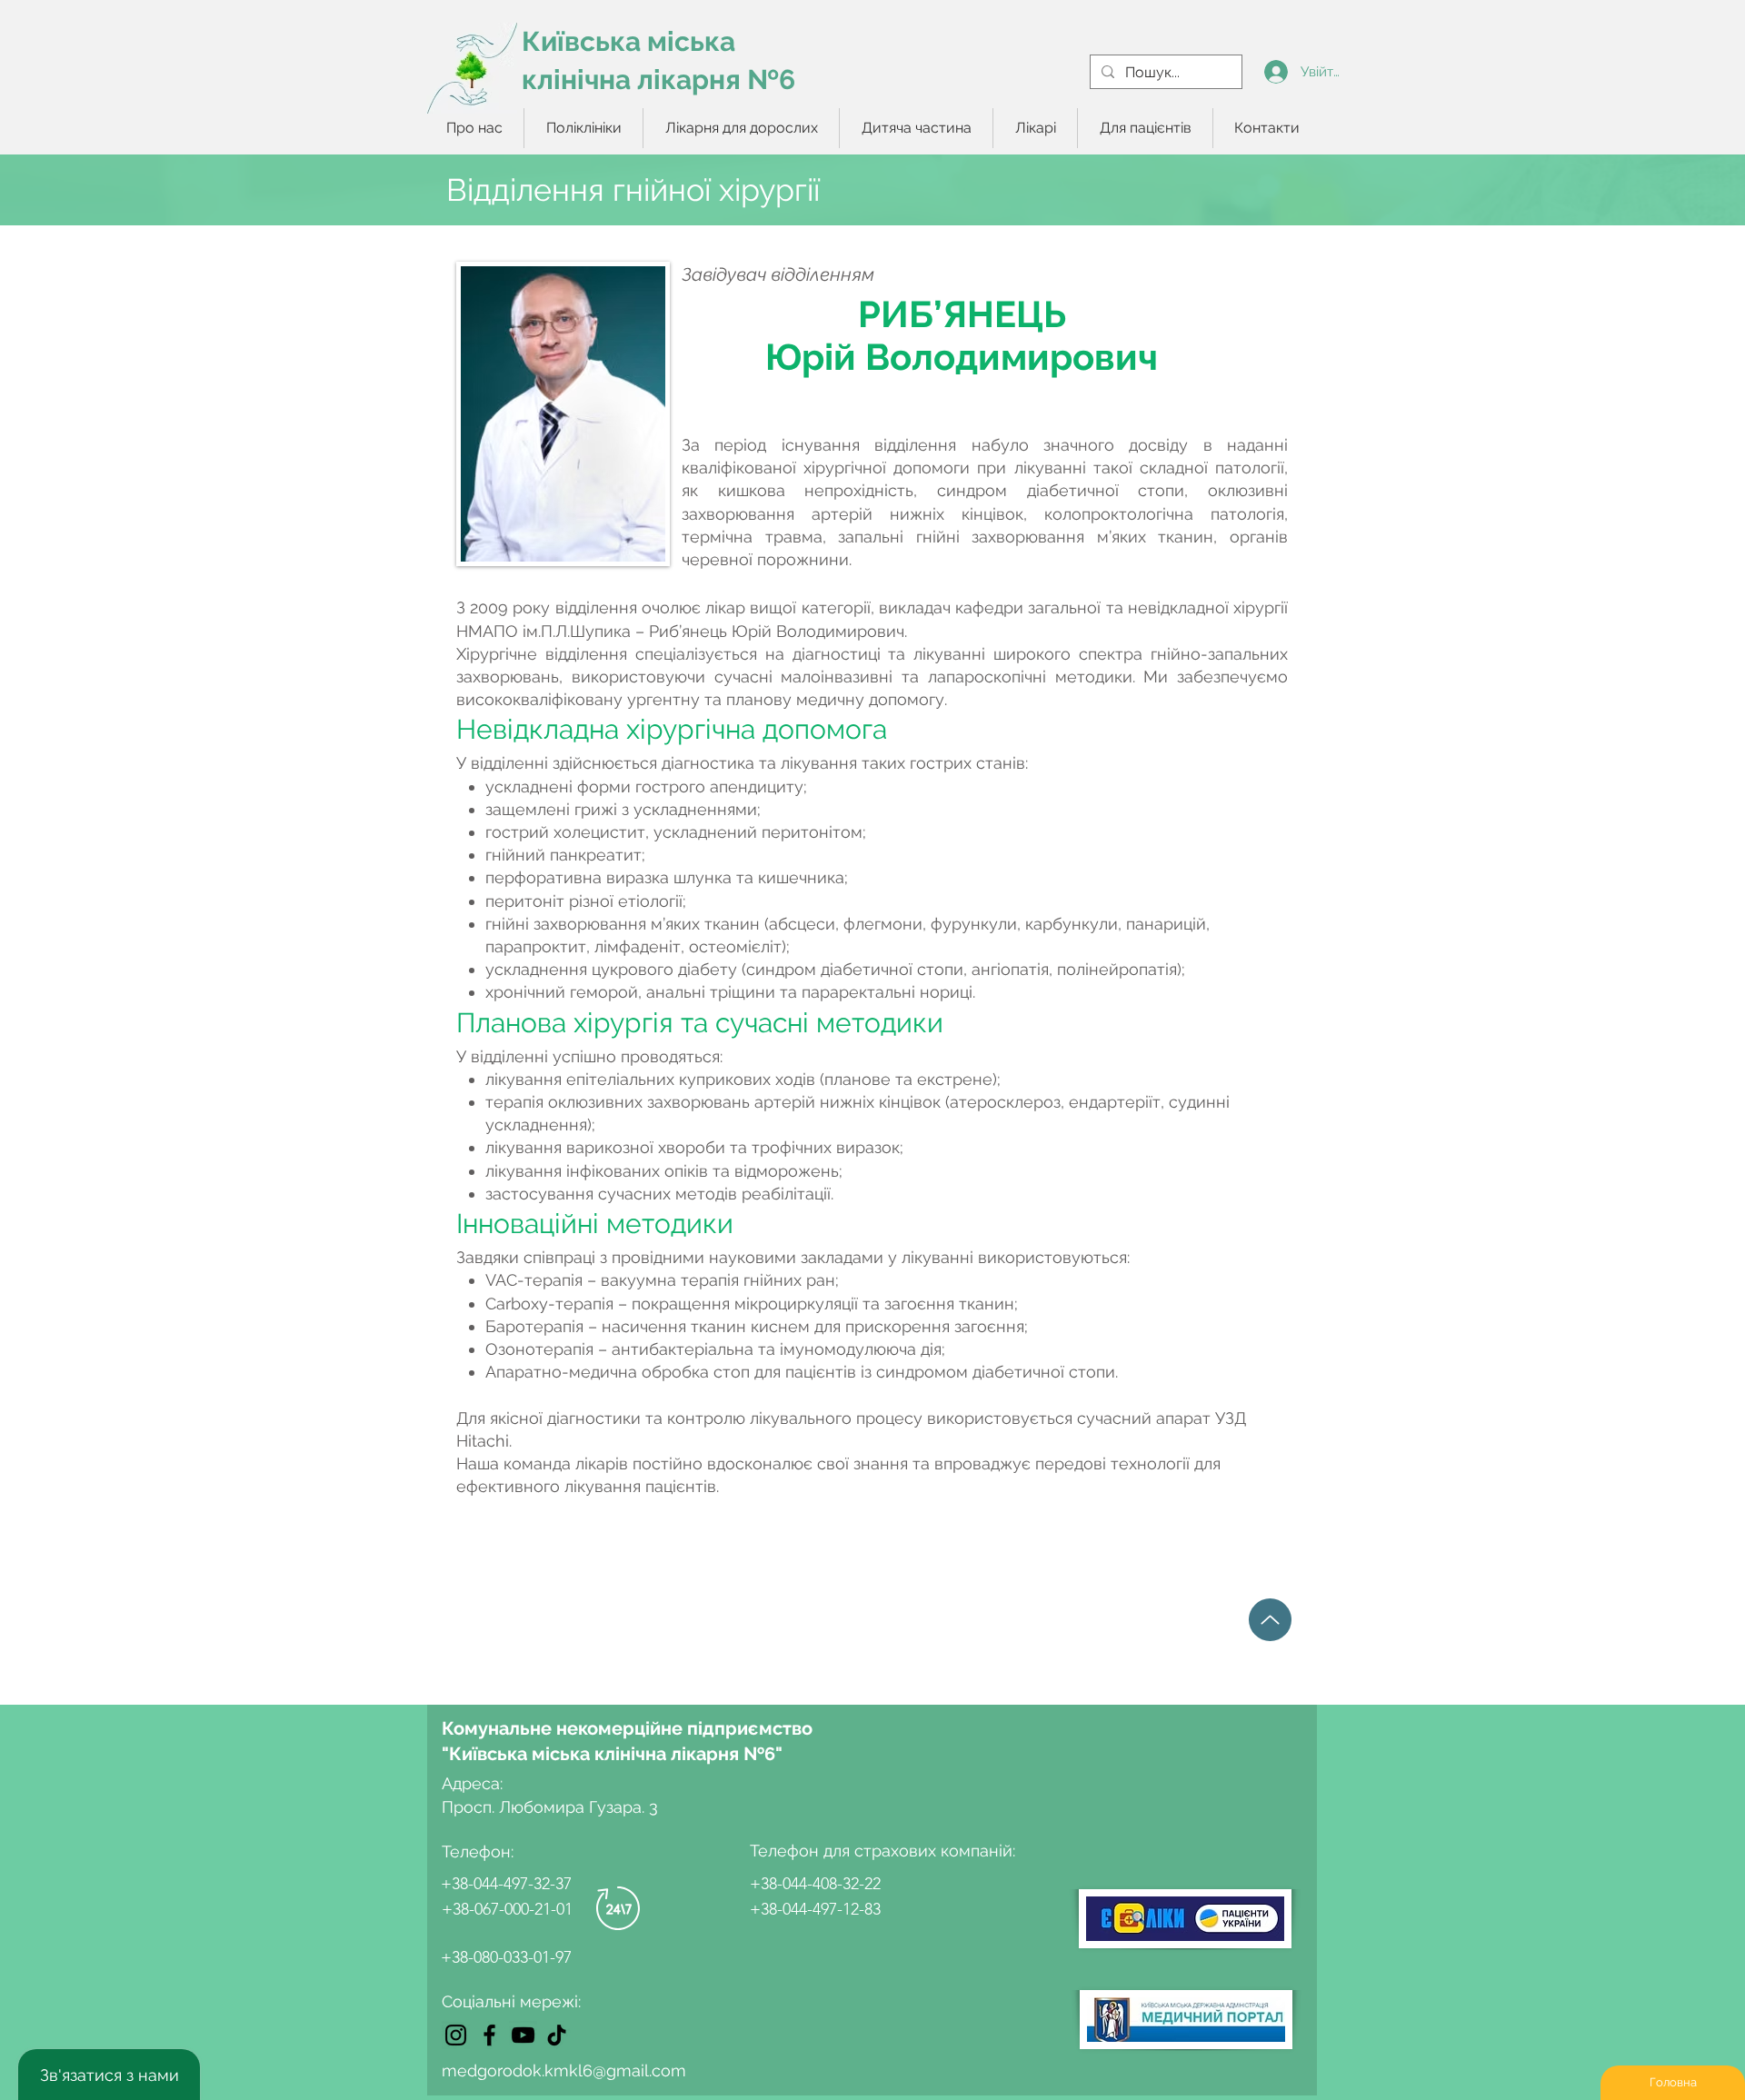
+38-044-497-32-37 (506, 1884)
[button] (583, 128)
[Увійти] (1276, 72)
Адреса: (474, 1783)
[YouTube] (523, 2035)
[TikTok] (557, 2035)
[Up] (1270, 1620)
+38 (454, 1957)
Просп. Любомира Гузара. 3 (550, 1807)
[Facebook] (489, 2035)
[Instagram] (456, 2035)
